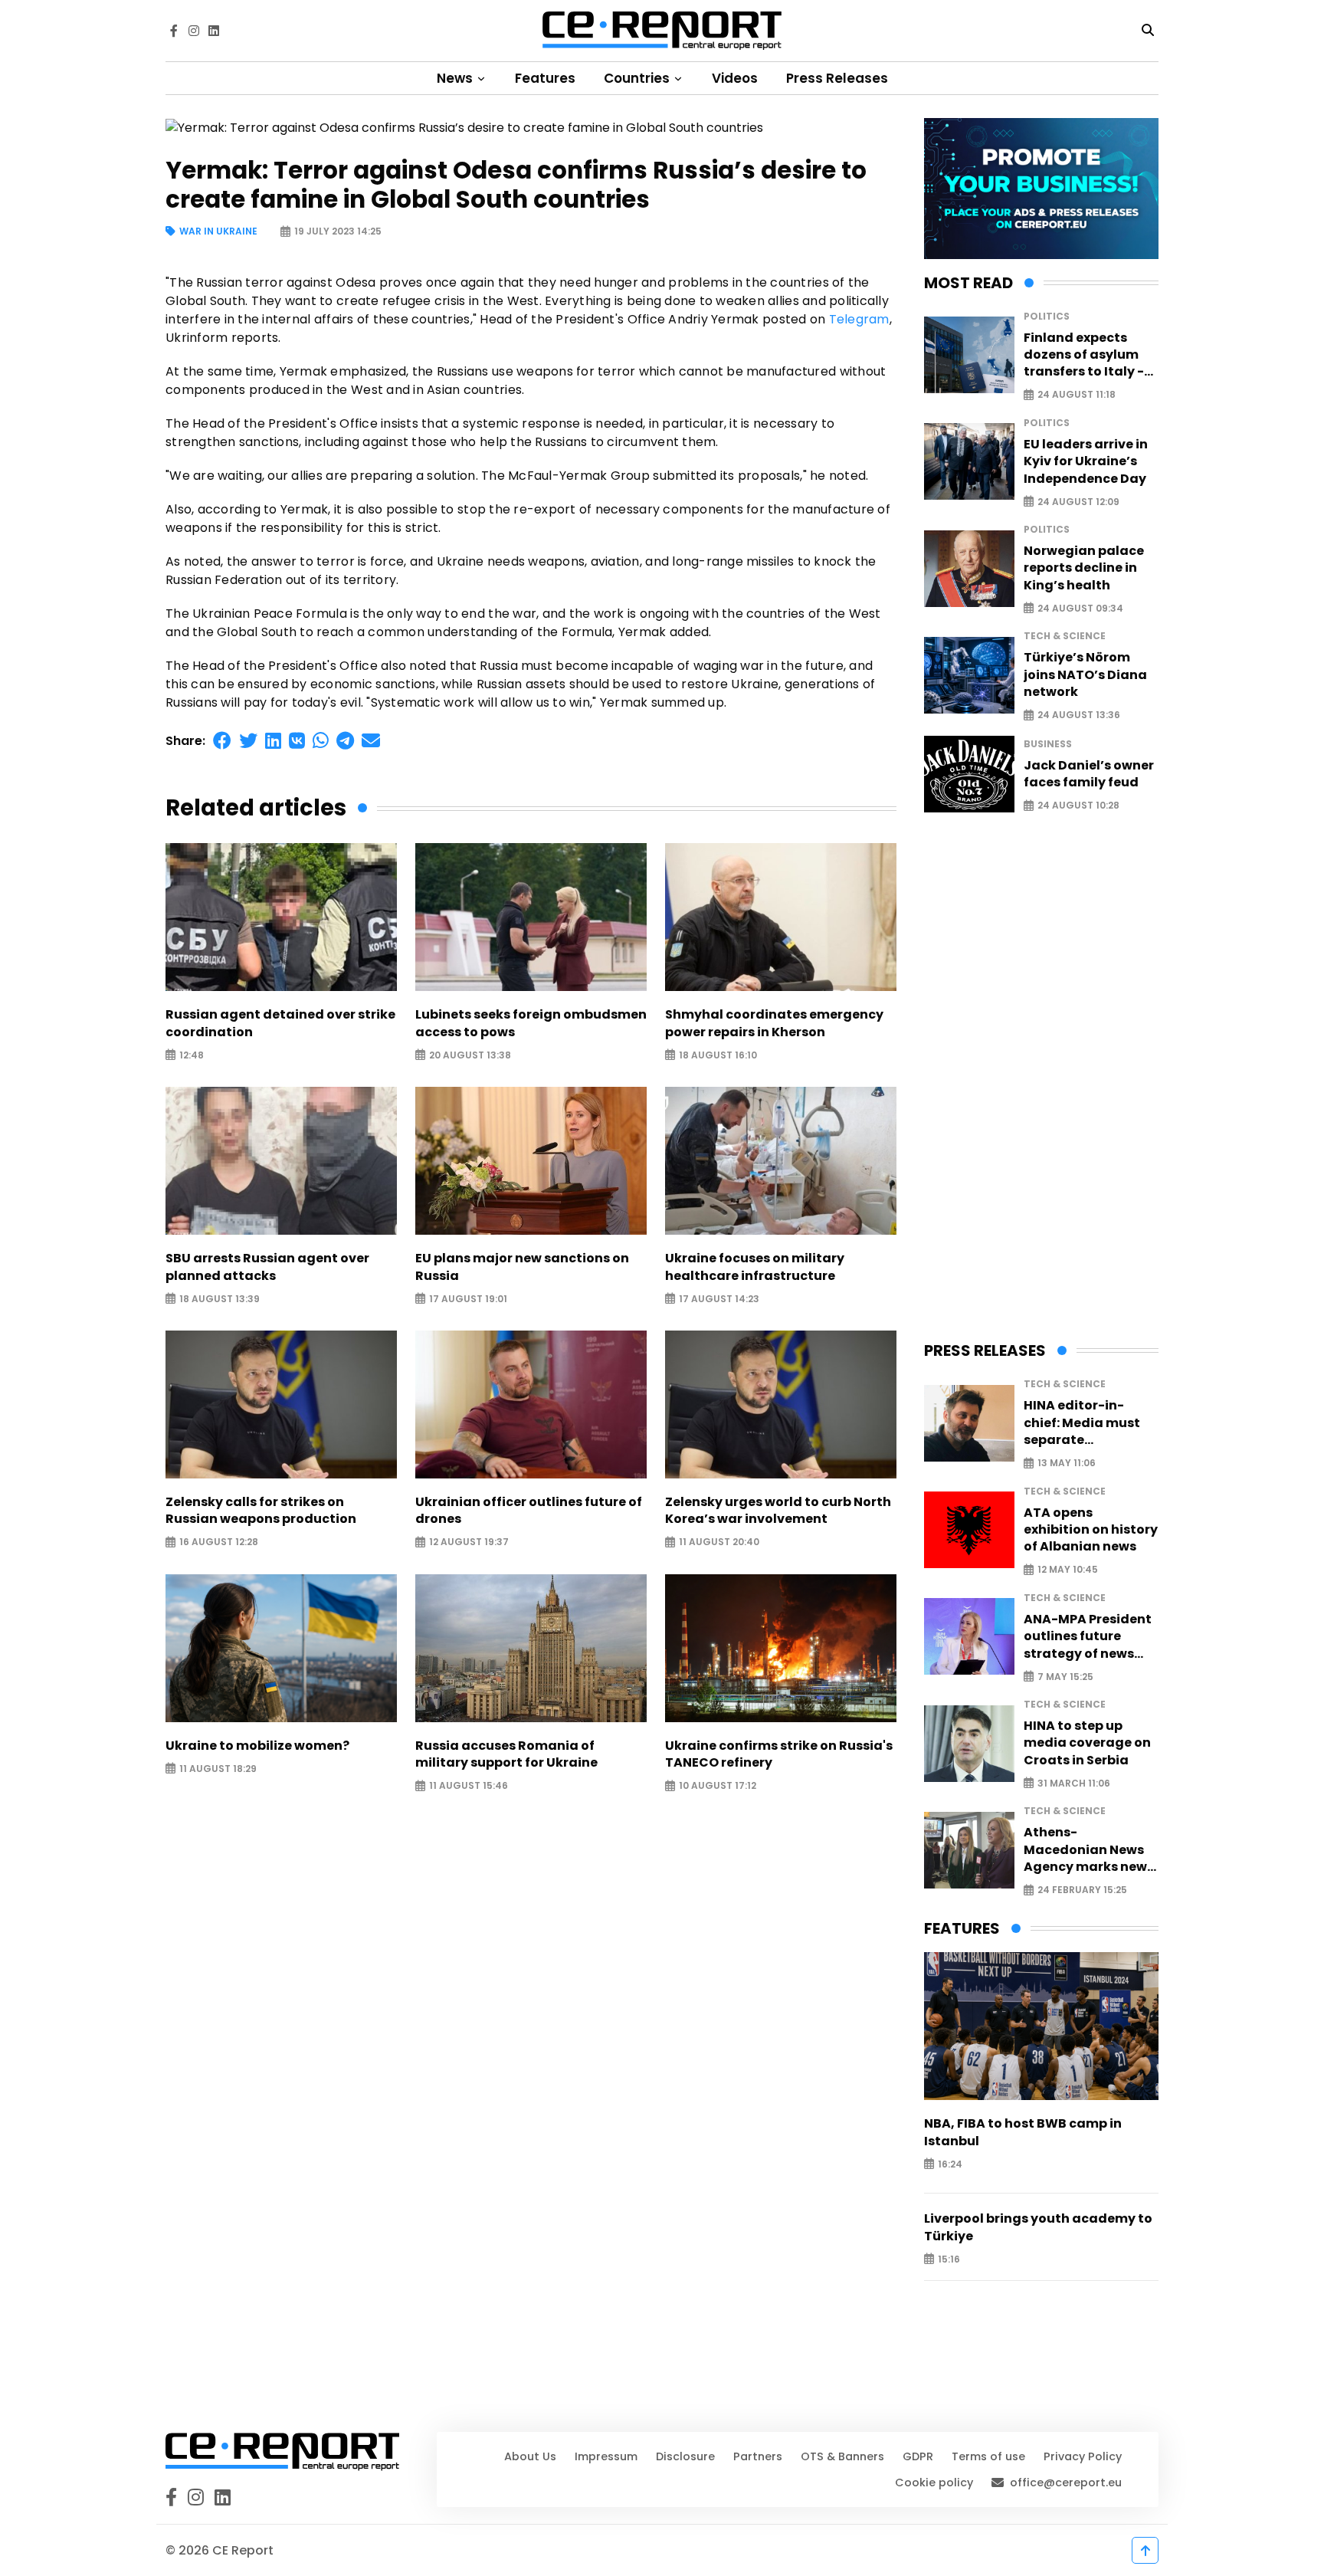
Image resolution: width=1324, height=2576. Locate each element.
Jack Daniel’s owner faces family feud (1089, 774)
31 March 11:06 (1074, 1783)
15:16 (949, 2259)
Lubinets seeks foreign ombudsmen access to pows (531, 1023)
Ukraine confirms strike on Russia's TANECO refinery (779, 1754)
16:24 (950, 2164)
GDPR (918, 2456)
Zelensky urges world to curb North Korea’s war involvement (778, 1511)
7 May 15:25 (1065, 1677)
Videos (735, 78)
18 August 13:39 (220, 1299)
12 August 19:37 (469, 1542)
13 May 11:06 (1067, 1464)
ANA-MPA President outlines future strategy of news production (1088, 1637)
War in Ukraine (218, 232)
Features (545, 78)
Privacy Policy (1083, 2456)
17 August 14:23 (719, 1299)
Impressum (606, 2456)
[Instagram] (194, 31)
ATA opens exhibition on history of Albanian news (1091, 1530)
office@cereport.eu (1066, 2482)
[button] (222, 741)
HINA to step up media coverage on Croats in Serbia (1087, 1743)
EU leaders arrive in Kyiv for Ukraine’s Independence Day (1086, 462)
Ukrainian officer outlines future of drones (529, 1511)
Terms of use (988, 2456)
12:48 (192, 1055)
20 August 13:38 (470, 1055)
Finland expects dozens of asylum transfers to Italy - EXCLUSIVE (1084, 355)
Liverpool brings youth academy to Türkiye (1038, 2227)
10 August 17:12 (718, 1786)
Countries (638, 78)
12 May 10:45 (1068, 1570)
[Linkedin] (214, 31)
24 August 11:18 (1077, 395)
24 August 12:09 (1078, 502)
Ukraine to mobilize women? (257, 1746)
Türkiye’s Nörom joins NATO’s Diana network (1085, 675)
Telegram (859, 319)
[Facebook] (174, 31)
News (456, 78)
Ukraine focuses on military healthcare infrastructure (755, 1267)
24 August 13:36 (1079, 715)
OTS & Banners (842, 2456)
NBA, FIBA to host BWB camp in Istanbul (1023, 2132)
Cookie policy (934, 2482)
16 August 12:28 (219, 1542)
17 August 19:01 (468, 1299)
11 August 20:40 (719, 1542)
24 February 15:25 (1082, 1890)
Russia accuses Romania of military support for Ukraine (506, 1754)
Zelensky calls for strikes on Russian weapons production (261, 1511)
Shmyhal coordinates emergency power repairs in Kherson (774, 1023)
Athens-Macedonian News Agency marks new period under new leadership (1085, 1850)
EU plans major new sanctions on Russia (522, 1267)
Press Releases (837, 78)
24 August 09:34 (1080, 608)
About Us (530, 2456)
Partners (758, 2456)
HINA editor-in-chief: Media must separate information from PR (1090, 1423)
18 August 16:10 (718, 1055)
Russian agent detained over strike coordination (280, 1023)
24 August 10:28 (1078, 806)
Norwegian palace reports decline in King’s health (1084, 568)
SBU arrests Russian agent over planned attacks (267, 1267)
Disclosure (685, 2456)
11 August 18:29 (218, 1769)
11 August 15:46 (469, 1786)
